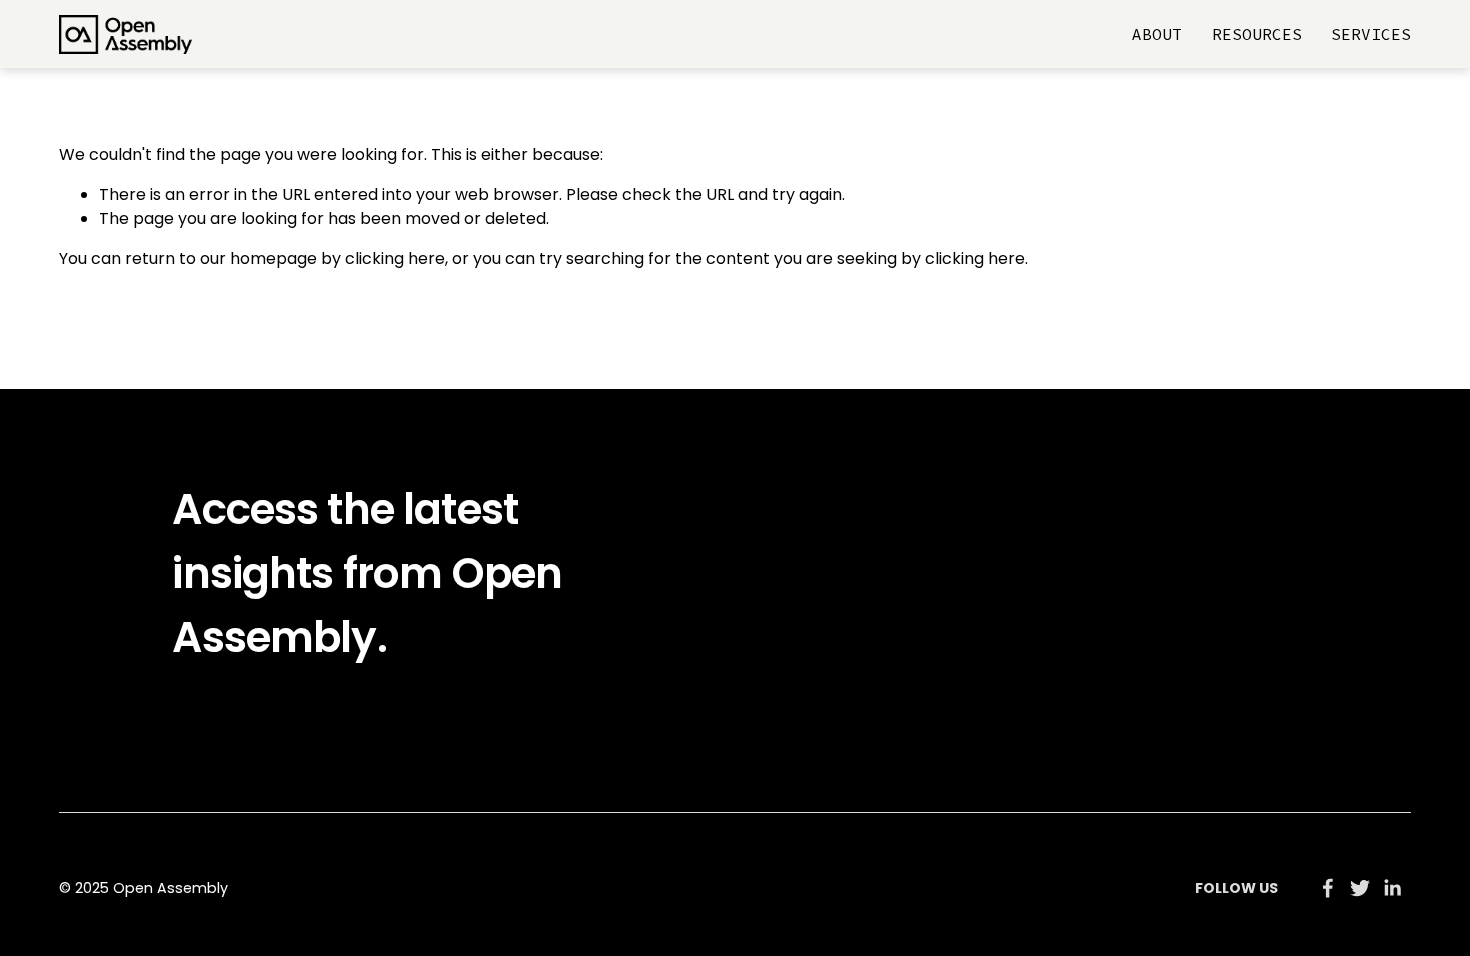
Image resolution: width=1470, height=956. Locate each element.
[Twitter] (1360, 888)
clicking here (395, 258)
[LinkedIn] (1392, 888)
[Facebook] (1328, 888)
